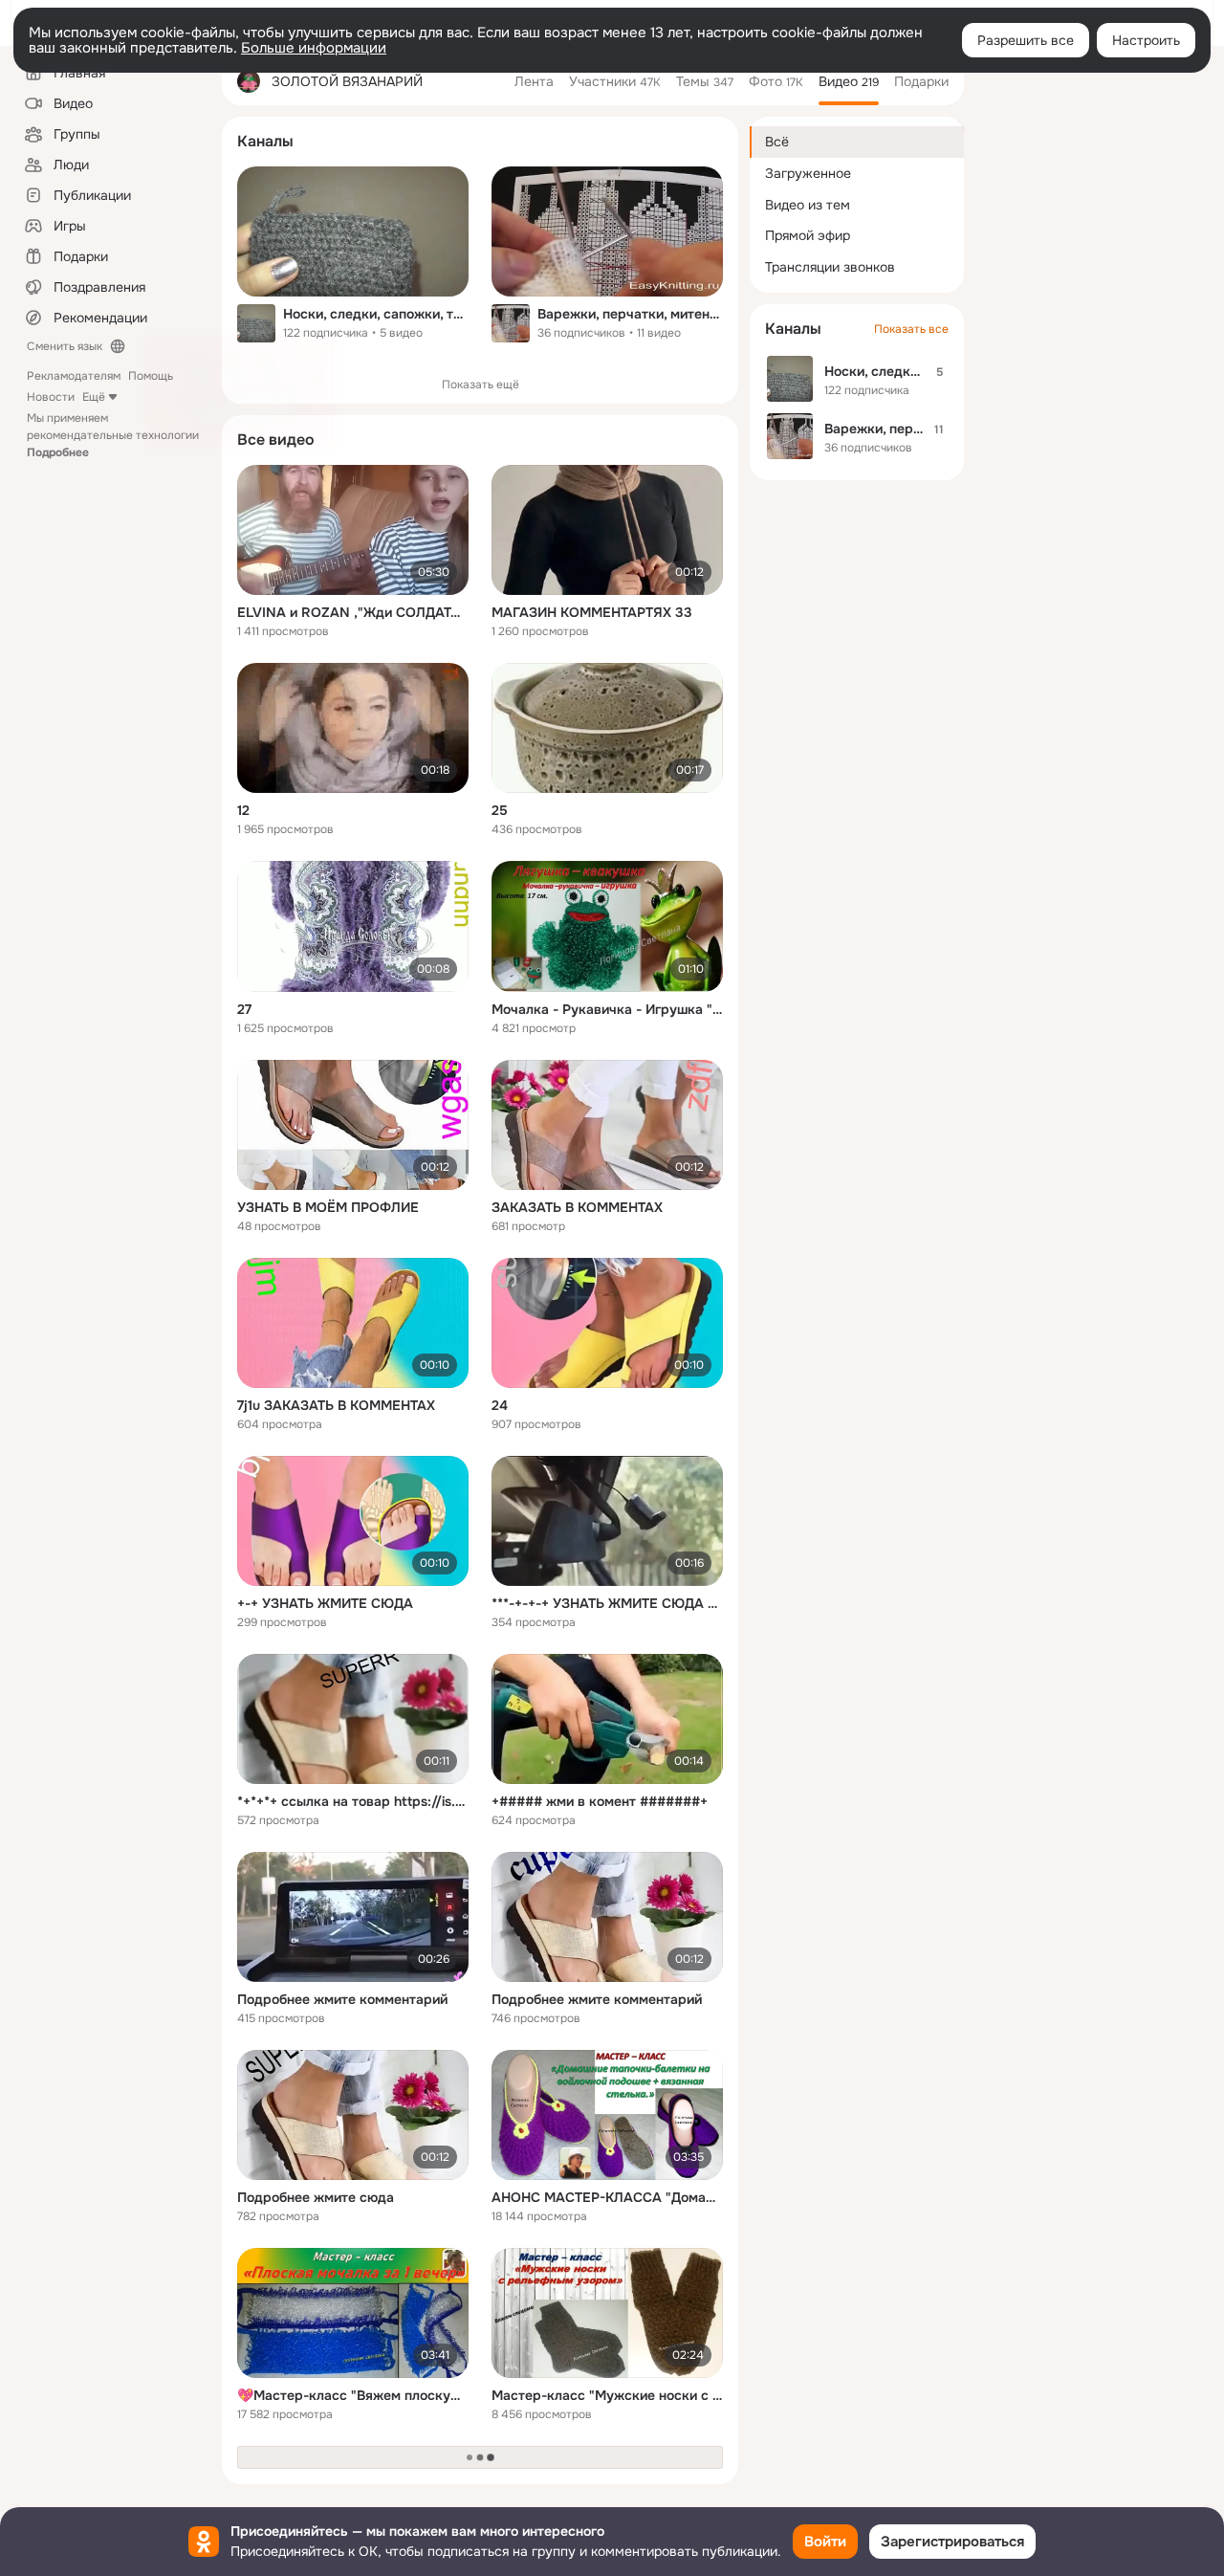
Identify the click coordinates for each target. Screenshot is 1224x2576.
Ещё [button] (94, 397)
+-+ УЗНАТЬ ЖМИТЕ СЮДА (325, 1603)
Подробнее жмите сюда (316, 2197)
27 (244, 1009)
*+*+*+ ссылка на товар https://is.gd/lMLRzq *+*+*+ (353, 1801)
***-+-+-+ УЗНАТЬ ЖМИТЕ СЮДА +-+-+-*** (607, 1603)
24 (500, 1405)
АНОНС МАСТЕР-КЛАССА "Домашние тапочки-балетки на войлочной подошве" (607, 2197)
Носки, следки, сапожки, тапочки (376, 314)
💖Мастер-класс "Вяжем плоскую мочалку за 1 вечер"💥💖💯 (353, 2395)
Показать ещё (481, 385)
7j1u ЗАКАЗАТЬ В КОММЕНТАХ (336, 1405)
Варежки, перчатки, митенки (630, 314)
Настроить (1146, 40)
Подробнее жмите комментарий (342, 1999)
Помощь (151, 376)
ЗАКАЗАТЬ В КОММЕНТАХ (577, 1207)
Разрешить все (1026, 40)
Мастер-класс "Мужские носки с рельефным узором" (607, 2395)
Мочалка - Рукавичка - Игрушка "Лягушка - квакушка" (607, 1009)
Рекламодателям (74, 376)
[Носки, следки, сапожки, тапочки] (353, 231)
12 (243, 810)
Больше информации (314, 48)
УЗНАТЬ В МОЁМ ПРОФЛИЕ (328, 1207)
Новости (51, 397)
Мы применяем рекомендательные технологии (113, 435)
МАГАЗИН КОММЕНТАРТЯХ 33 (592, 612)
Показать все (911, 329)
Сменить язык (65, 346)
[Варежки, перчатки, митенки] (607, 231)
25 (500, 810)
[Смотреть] (353, 530)
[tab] (534, 81)
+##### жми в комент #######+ (600, 1801)
